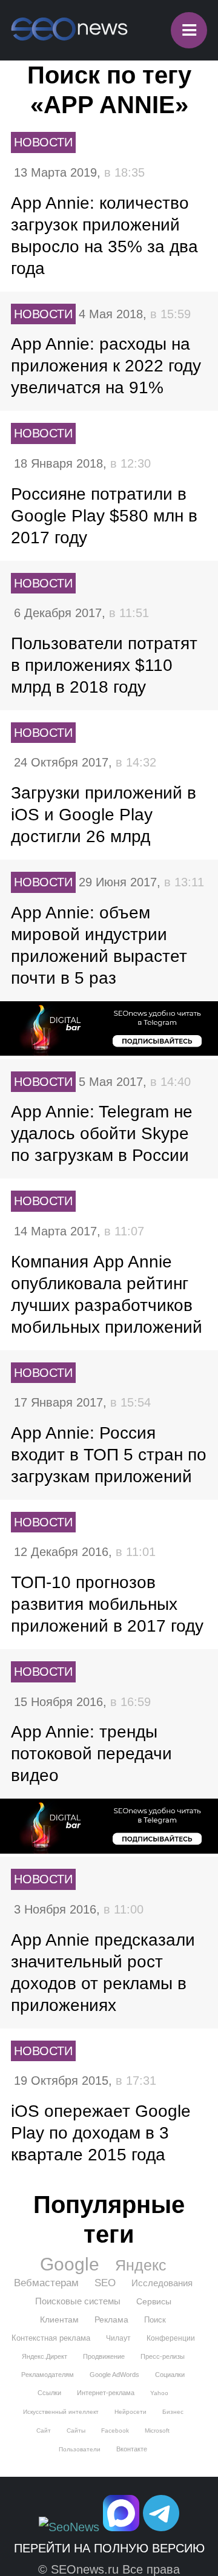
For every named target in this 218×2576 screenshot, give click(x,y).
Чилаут (118, 2338)
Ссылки (49, 2393)
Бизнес (173, 2412)
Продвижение (104, 2356)
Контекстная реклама (51, 2338)
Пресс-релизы (163, 2356)
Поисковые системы (78, 2301)
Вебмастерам (46, 2283)
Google (70, 2264)
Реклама (111, 2319)
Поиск (155, 2320)
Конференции (171, 2338)
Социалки (170, 2375)
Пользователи (80, 2449)
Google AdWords (114, 2375)
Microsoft (157, 2431)
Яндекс (141, 2265)
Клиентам (59, 2319)
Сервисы (154, 2301)
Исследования (162, 2283)
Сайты (76, 2431)
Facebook (115, 2431)
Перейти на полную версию (109, 2548)
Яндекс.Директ (45, 2356)
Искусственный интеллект (61, 2412)
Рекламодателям (48, 2375)
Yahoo (159, 2393)
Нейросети (130, 2412)
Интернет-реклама (106, 2393)
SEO (105, 2283)
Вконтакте (132, 2449)
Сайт (44, 2431)
